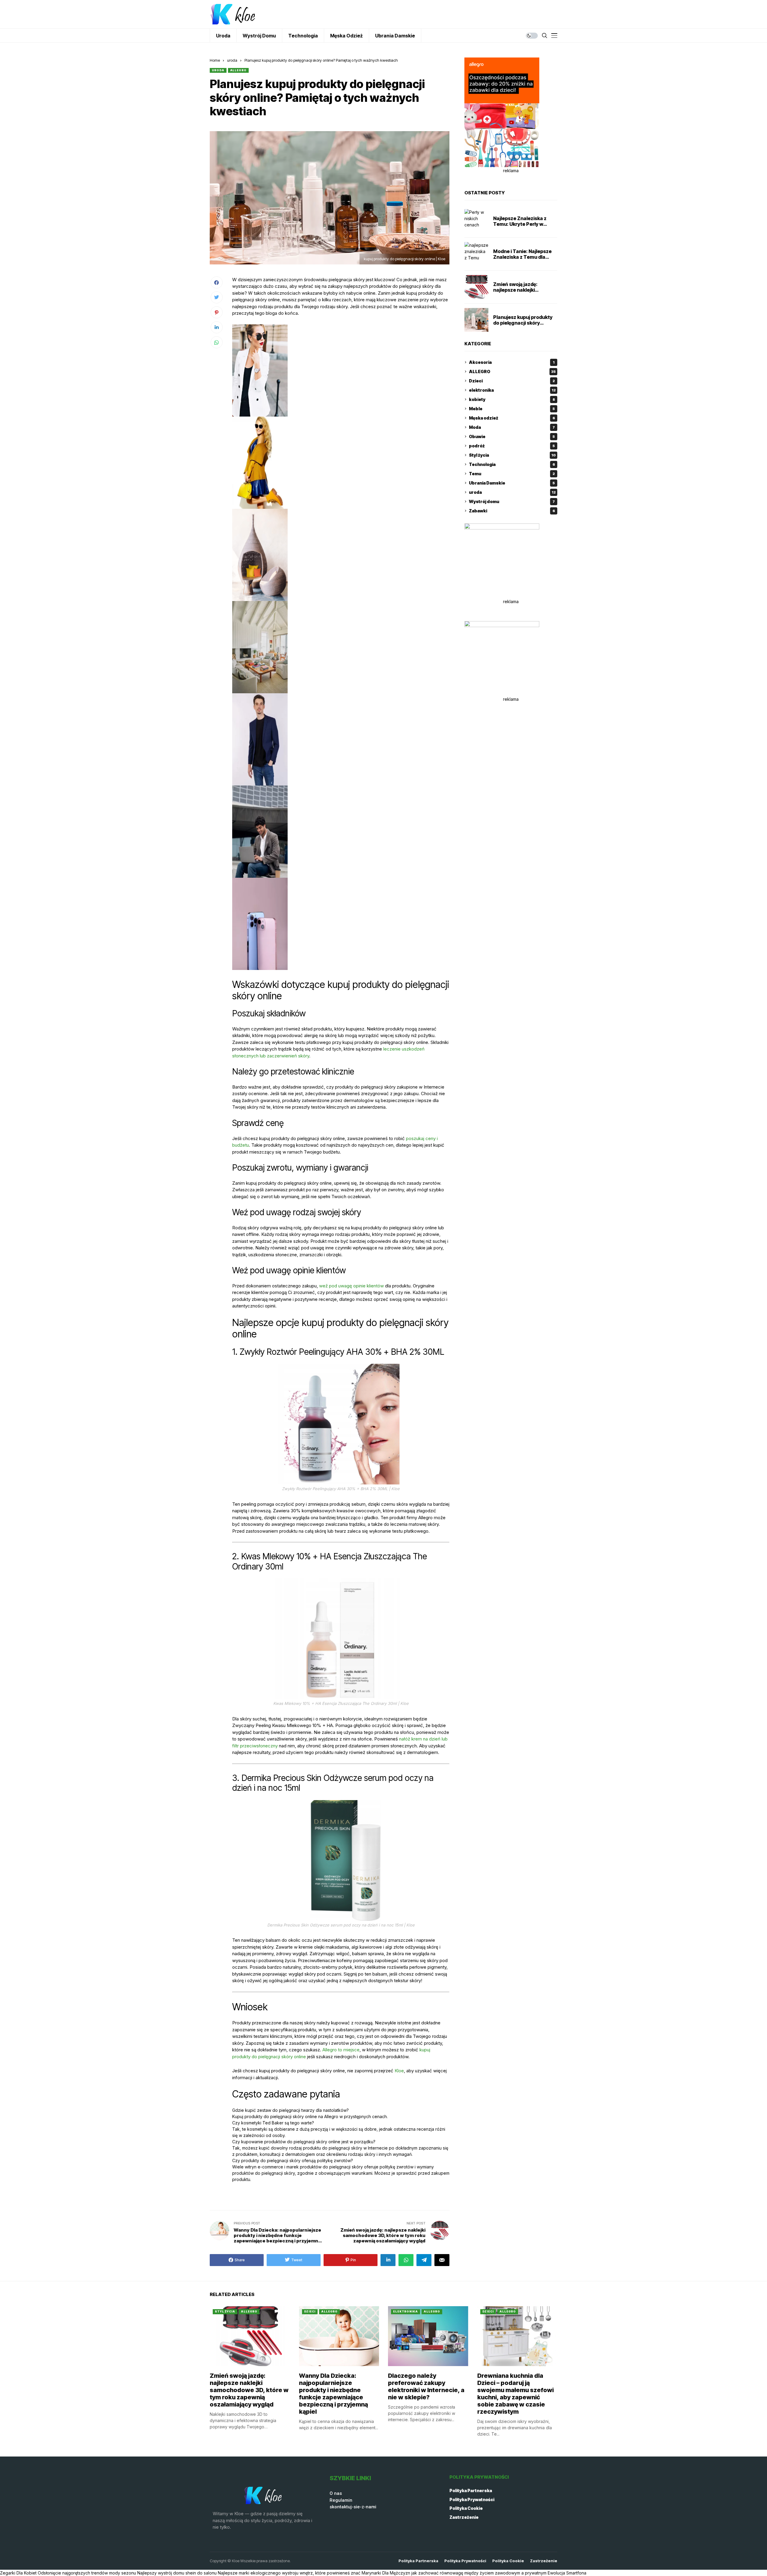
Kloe (399, 2071)
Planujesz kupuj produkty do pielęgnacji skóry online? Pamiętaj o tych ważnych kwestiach (523, 326)
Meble (512, 409)
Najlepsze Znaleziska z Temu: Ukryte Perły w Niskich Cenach (520, 224)
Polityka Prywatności (472, 2499)
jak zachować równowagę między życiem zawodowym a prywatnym (479, 2573)
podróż (512, 446)
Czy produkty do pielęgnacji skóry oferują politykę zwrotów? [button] (293, 2160)
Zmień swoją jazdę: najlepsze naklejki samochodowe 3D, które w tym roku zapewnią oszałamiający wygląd (249, 2390)
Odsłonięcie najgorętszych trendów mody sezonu (87, 2573)
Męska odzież (512, 418)
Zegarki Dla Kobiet (18, 2573)
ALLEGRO (238, 70)
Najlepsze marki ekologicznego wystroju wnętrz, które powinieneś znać (289, 2573)
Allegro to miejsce (341, 2050)
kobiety (512, 399)
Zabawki (512, 511)
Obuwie (512, 436)
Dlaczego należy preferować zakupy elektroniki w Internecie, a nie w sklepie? (426, 2386)
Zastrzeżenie (464, 2517)
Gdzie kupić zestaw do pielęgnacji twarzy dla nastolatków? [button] (290, 2110)
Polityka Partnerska (471, 2491)
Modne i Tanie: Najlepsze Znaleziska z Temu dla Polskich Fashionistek (522, 257)
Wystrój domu (512, 501)
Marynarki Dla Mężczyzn (386, 2573)
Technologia (512, 464)
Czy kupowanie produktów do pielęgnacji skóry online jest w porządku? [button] (304, 2142)
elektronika (512, 390)
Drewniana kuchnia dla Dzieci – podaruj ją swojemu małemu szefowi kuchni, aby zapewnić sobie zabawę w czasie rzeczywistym (515, 2394)
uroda (232, 60)
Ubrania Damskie (512, 483)
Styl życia (512, 455)
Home (215, 60)
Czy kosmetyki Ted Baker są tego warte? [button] (273, 2123)
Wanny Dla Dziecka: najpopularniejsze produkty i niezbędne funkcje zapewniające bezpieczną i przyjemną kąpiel (333, 2394)
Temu (512, 474)
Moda (512, 427)
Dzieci (512, 381)
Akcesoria (512, 362)
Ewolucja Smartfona (567, 2573)
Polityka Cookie (466, 2508)
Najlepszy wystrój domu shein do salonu (177, 2573)
